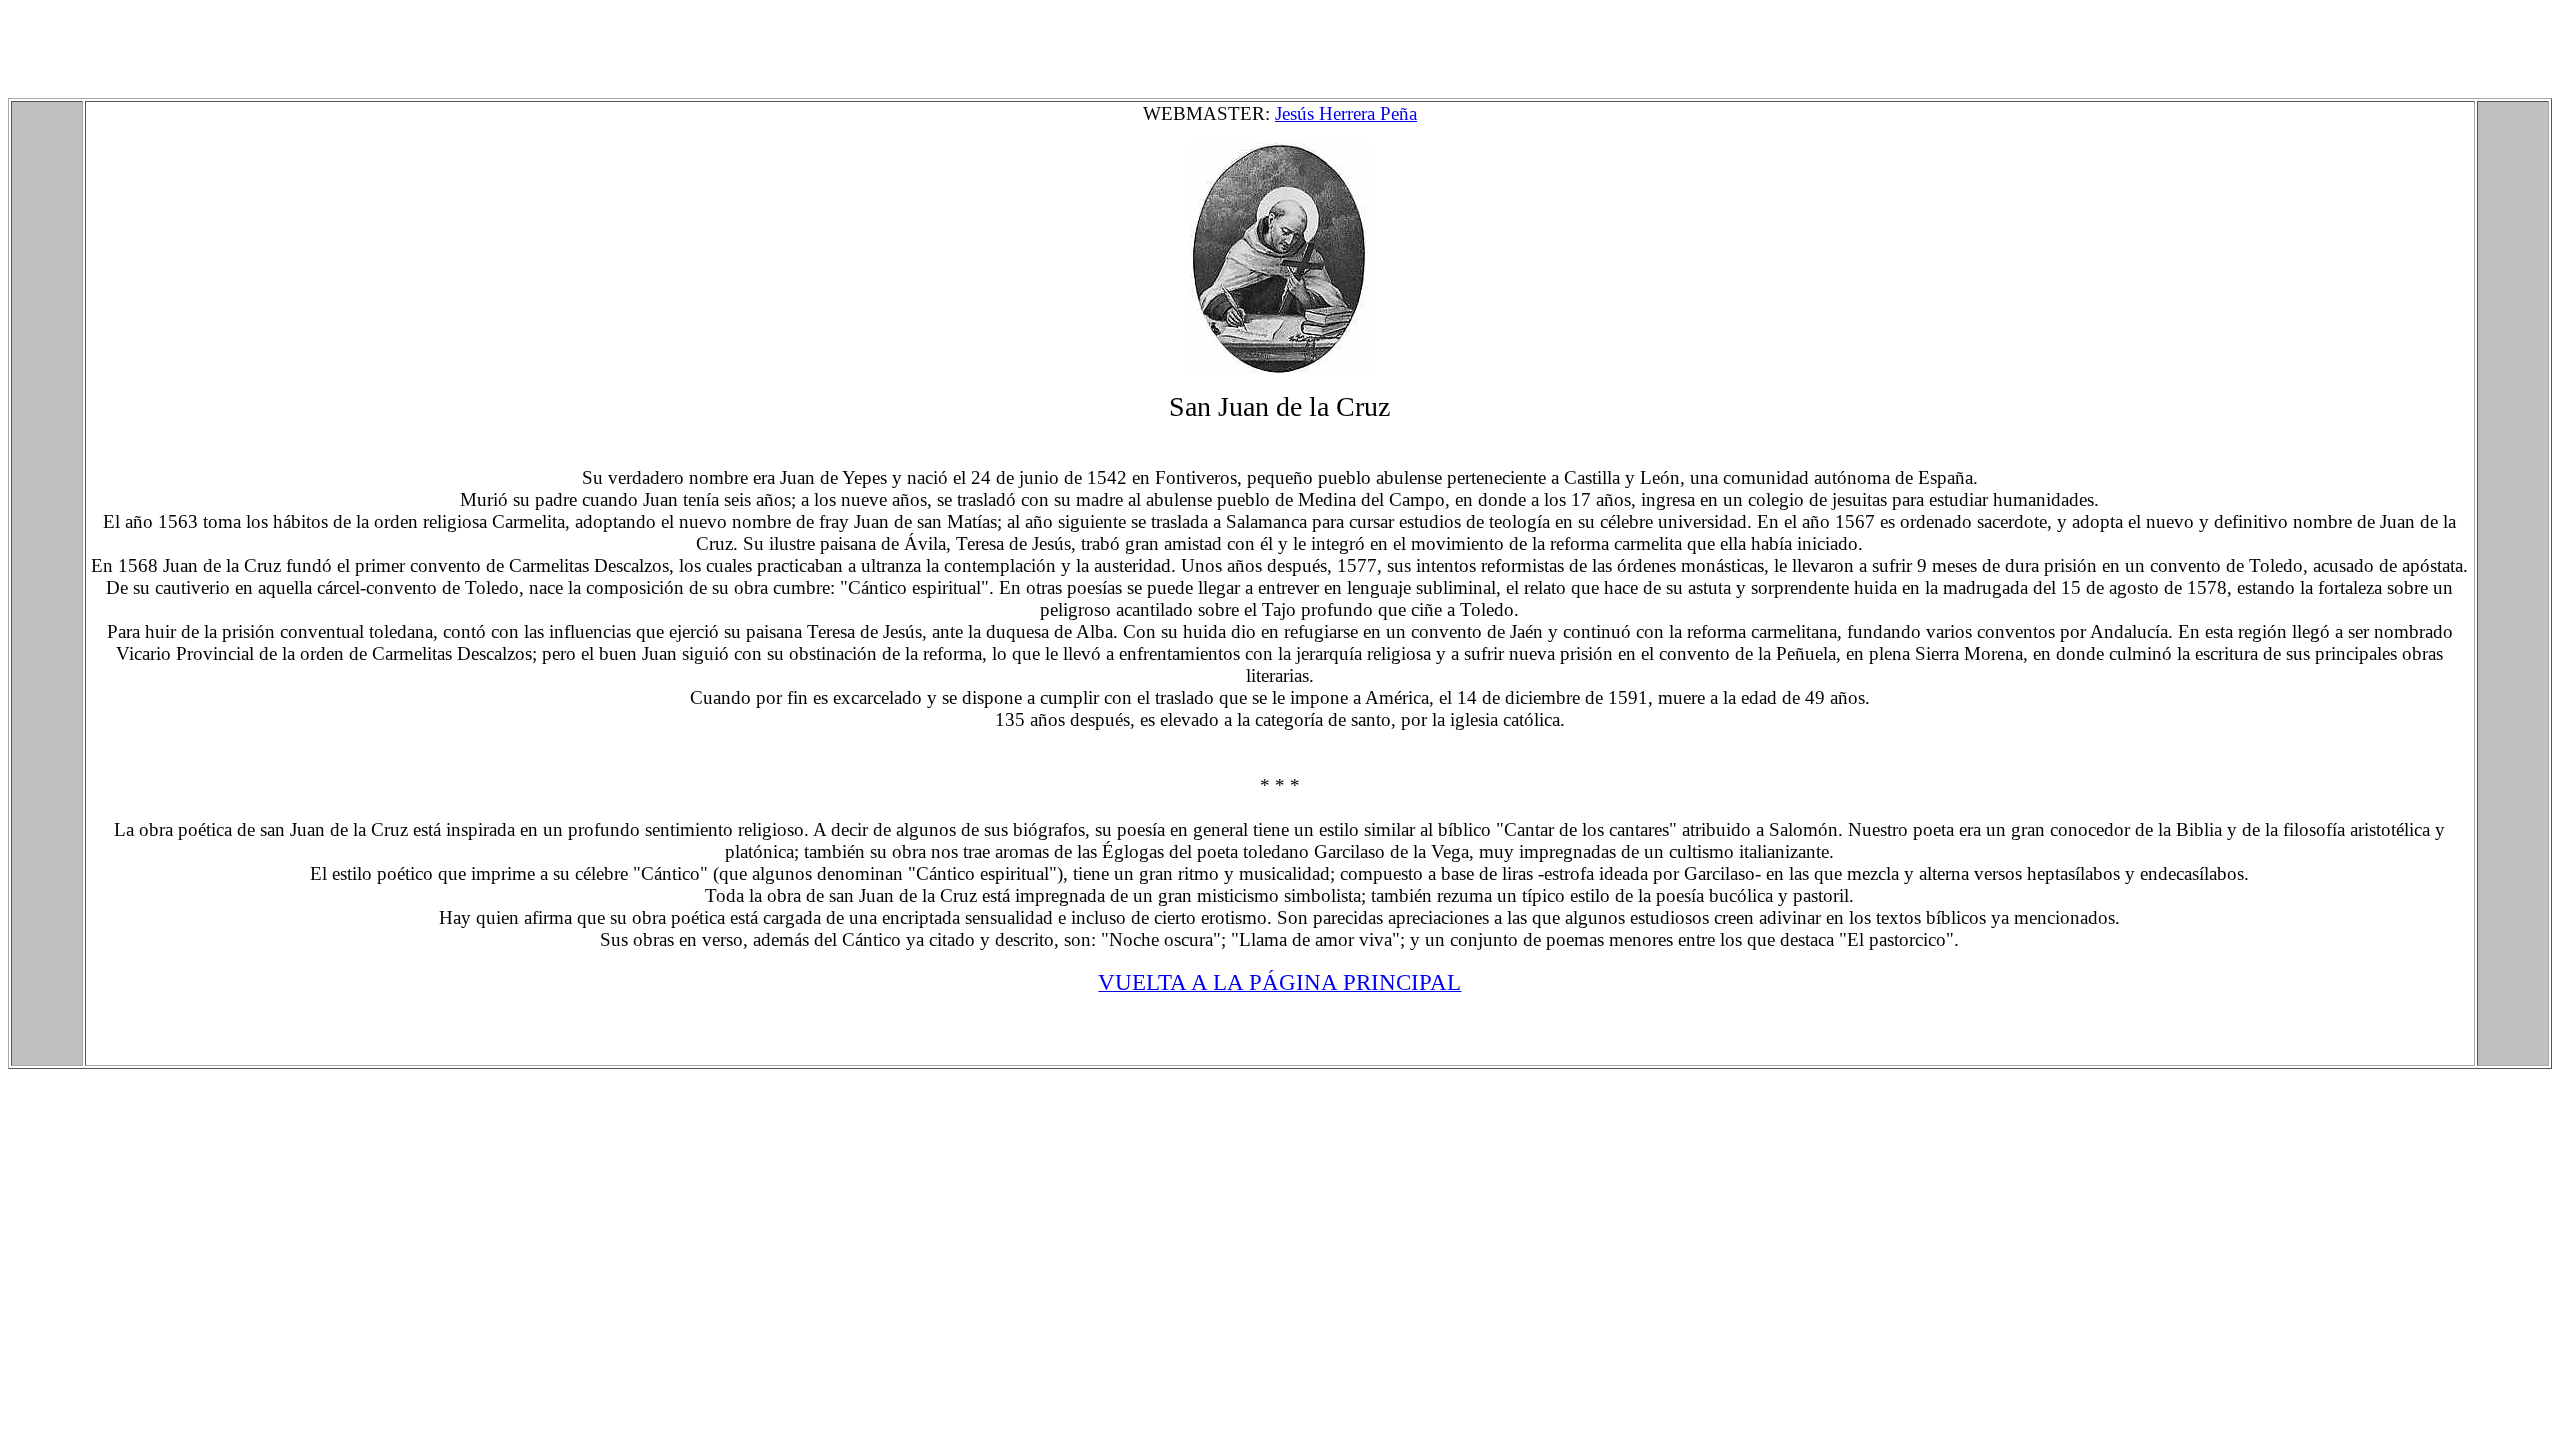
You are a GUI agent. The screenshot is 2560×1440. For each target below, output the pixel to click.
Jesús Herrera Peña (1346, 113)
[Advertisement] (372, 53)
